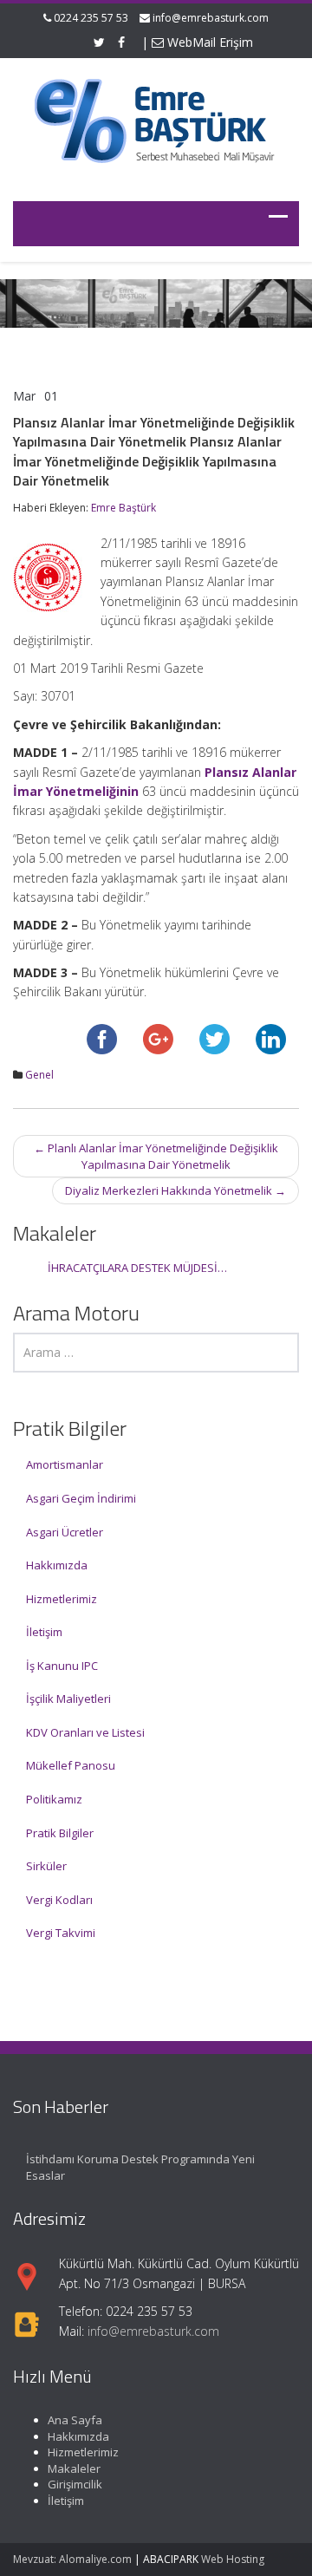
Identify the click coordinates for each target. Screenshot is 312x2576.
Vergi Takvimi (61, 1933)
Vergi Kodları (59, 1900)
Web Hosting (233, 2559)
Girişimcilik (75, 2484)
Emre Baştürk (123, 508)
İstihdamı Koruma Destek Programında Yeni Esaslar (140, 2167)
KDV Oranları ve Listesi (85, 1732)
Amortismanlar (65, 1464)
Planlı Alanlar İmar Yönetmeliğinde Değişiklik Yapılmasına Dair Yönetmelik (156, 1156)
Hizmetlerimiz (62, 1599)
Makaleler (74, 2468)
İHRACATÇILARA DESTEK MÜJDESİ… (137, 1268)
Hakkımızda (57, 1565)
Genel (39, 1075)
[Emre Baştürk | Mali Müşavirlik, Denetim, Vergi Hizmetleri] (156, 119)
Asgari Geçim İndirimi (81, 1498)
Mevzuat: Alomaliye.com (72, 2559)
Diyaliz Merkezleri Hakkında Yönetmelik (175, 1190)
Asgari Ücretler (65, 1532)
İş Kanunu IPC (62, 1666)
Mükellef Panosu (71, 1765)
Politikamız (54, 1799)
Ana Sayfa (75, 2420)
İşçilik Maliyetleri (68, 1699)
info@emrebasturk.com (211, 18)
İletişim (44, 1632)
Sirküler (46, 1866)
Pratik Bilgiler (60, 1833)
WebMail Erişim (208, 42)
